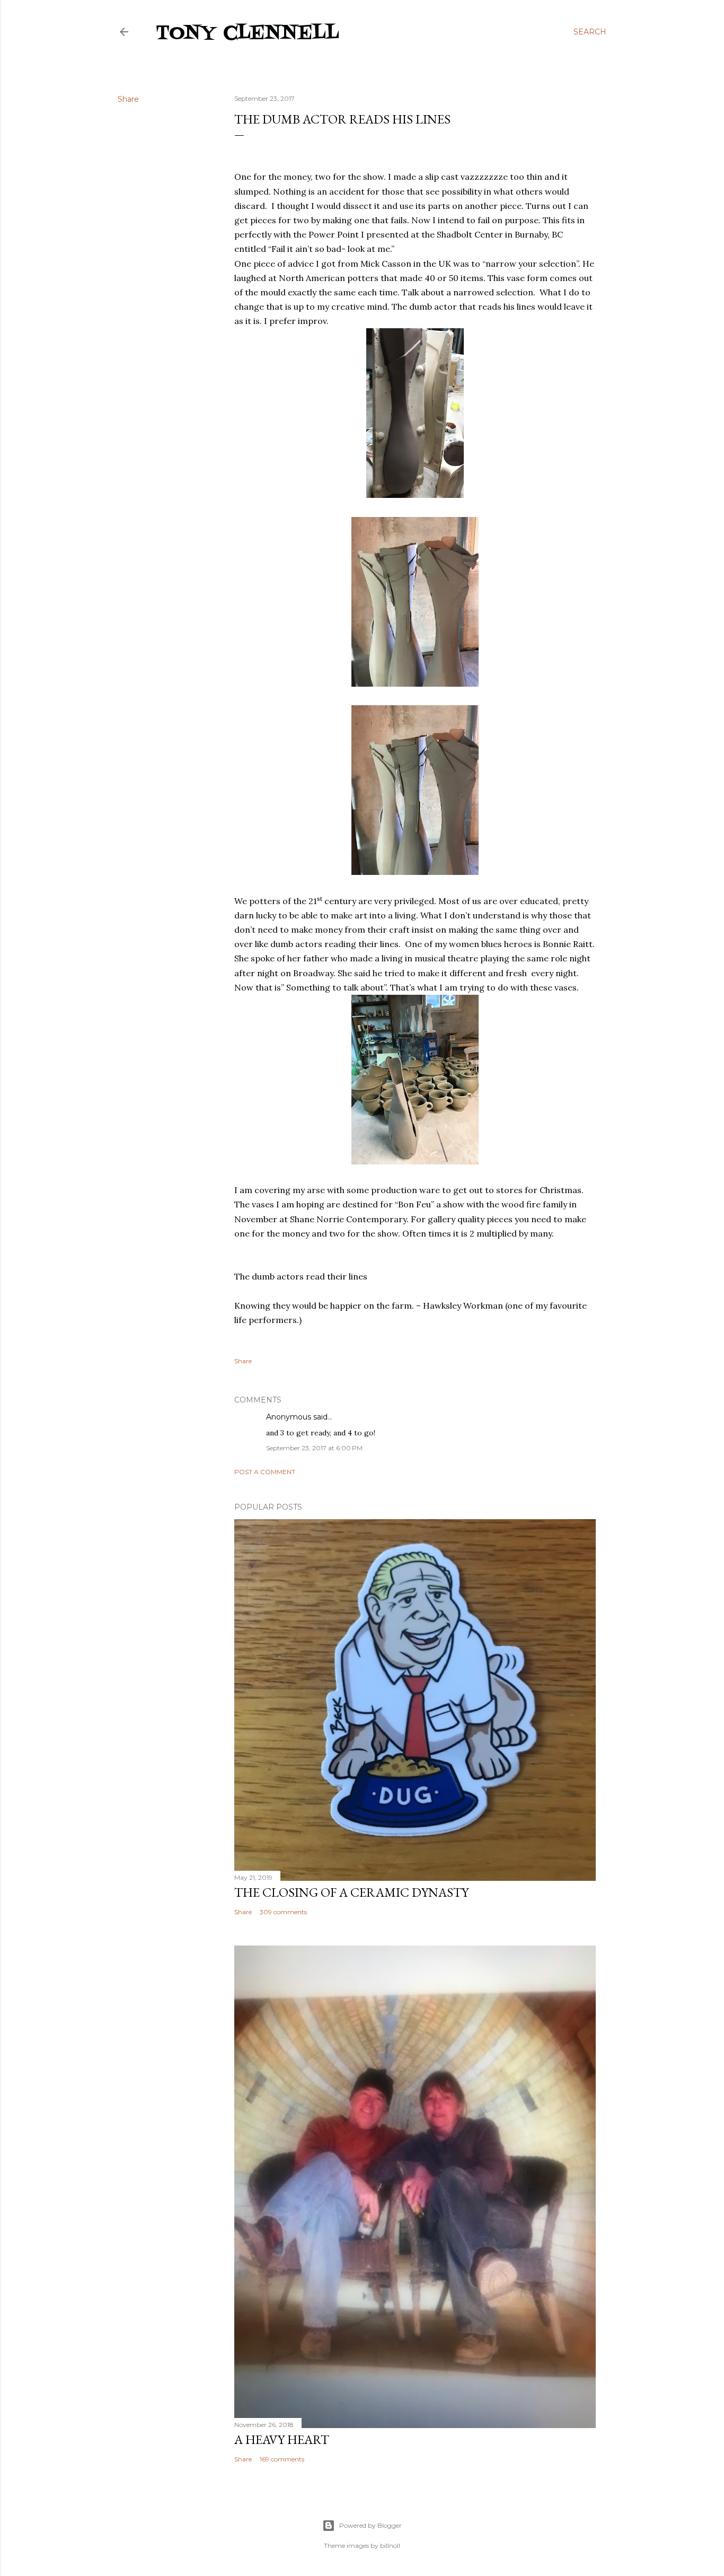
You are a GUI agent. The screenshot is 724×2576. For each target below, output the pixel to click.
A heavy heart (282, 2439)
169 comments (282, 2459)
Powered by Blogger (370, 2525)
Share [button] (128, 99)
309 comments (283, 1912)
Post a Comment (265, 1472)
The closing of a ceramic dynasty (351, 1892)
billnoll (390, 2546)
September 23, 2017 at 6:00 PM (314, 1448)
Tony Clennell (248, 34)
